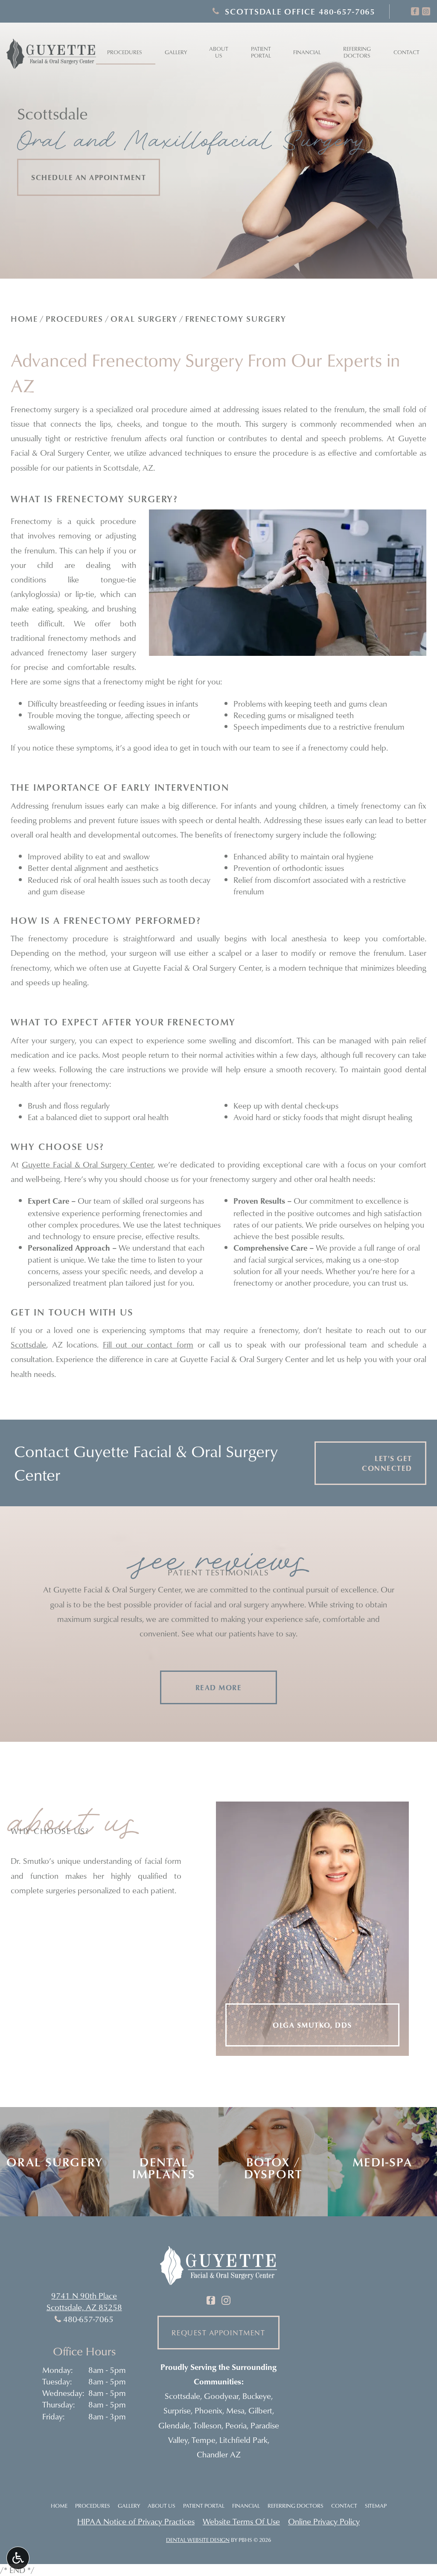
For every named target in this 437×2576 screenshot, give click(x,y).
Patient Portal (204, 2506)
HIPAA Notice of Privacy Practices (136, 2521)
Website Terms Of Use (241, 2521)
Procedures (125, 52)
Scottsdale (28, 1344)
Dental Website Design (198, 2540)
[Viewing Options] (18, 2558)
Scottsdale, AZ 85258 (84, 2307)
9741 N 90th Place (84, 2295)
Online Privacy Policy (324, 2521)
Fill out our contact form (148, 1344)
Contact (406, 52)
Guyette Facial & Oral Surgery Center (87, 1164)
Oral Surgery (144, 319)
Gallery (176, 52)
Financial (307, 52)
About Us (162, 2506)
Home (24, 319)
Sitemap (376, 2506)
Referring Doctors (296, 2506)
